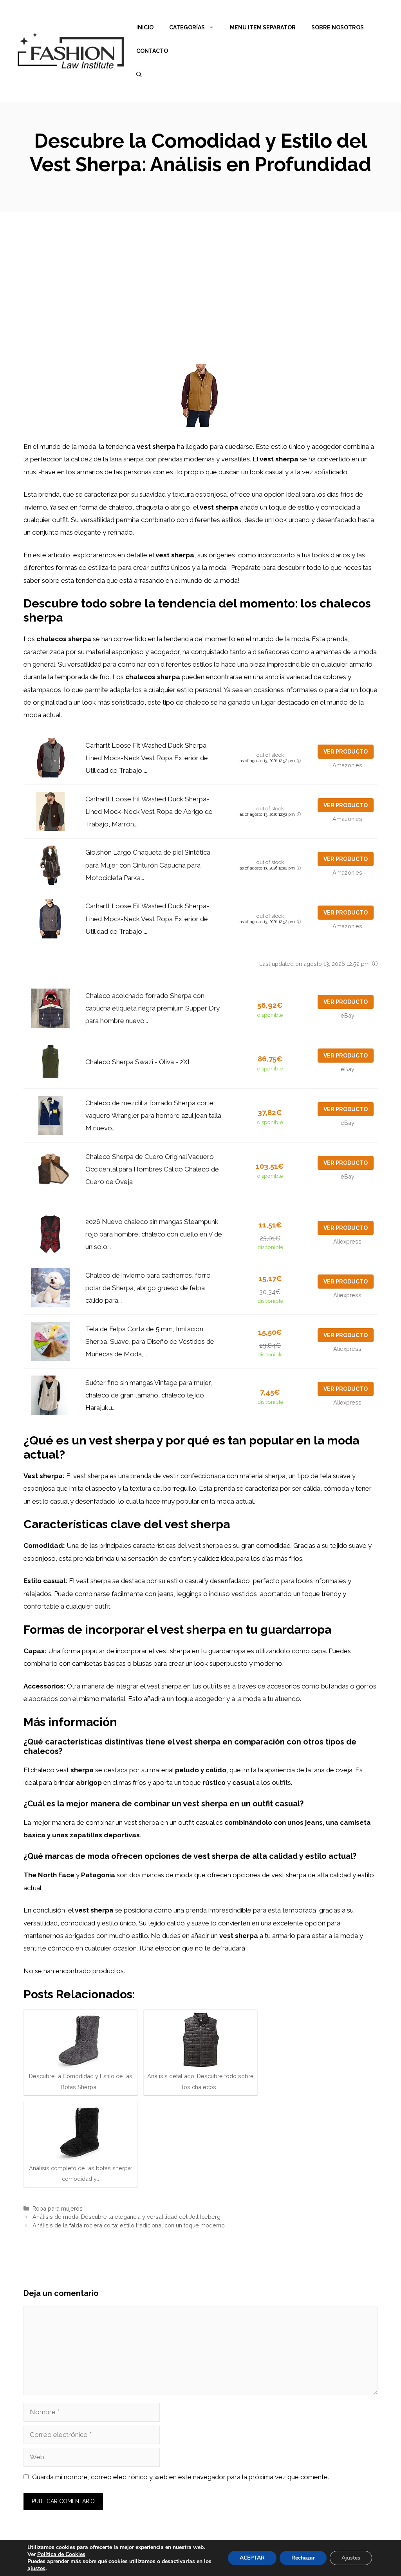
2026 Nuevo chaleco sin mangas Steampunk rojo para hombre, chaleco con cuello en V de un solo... (154, 1234)
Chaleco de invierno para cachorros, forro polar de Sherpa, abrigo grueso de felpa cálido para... (148, 1288)
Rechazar (303, 2558)
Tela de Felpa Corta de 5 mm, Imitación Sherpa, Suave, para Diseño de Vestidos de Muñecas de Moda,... (150, 1342)
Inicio (145, 27)
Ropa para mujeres (58, 2208)
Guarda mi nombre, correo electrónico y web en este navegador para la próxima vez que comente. (181, 2477)
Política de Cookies (61, 2554)
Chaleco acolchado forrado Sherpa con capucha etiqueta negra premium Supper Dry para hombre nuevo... (153, 1008)
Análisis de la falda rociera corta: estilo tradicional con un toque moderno (129, 2225)
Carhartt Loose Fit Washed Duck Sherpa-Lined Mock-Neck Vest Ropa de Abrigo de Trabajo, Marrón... (149, 812)
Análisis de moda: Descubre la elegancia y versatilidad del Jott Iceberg (126, 2217)
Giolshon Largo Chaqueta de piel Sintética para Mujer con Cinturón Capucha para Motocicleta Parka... (148, 865)
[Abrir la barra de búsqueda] (139, 74)
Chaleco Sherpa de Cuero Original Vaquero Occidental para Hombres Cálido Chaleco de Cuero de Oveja (152, 1169)
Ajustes (351, 2558)
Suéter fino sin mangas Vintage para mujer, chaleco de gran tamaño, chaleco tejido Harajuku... (149, 1395)
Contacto (152, 51)
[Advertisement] (200, 270)
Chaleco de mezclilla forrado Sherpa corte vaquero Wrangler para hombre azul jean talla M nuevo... (153, 1116)
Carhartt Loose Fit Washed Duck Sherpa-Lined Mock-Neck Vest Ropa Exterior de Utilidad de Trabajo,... (147, 758)
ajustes (36, 2569)
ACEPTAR (252, 2558)
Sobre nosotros (338, 27)
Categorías (187, 27)
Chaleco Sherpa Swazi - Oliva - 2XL (138, 1062)
